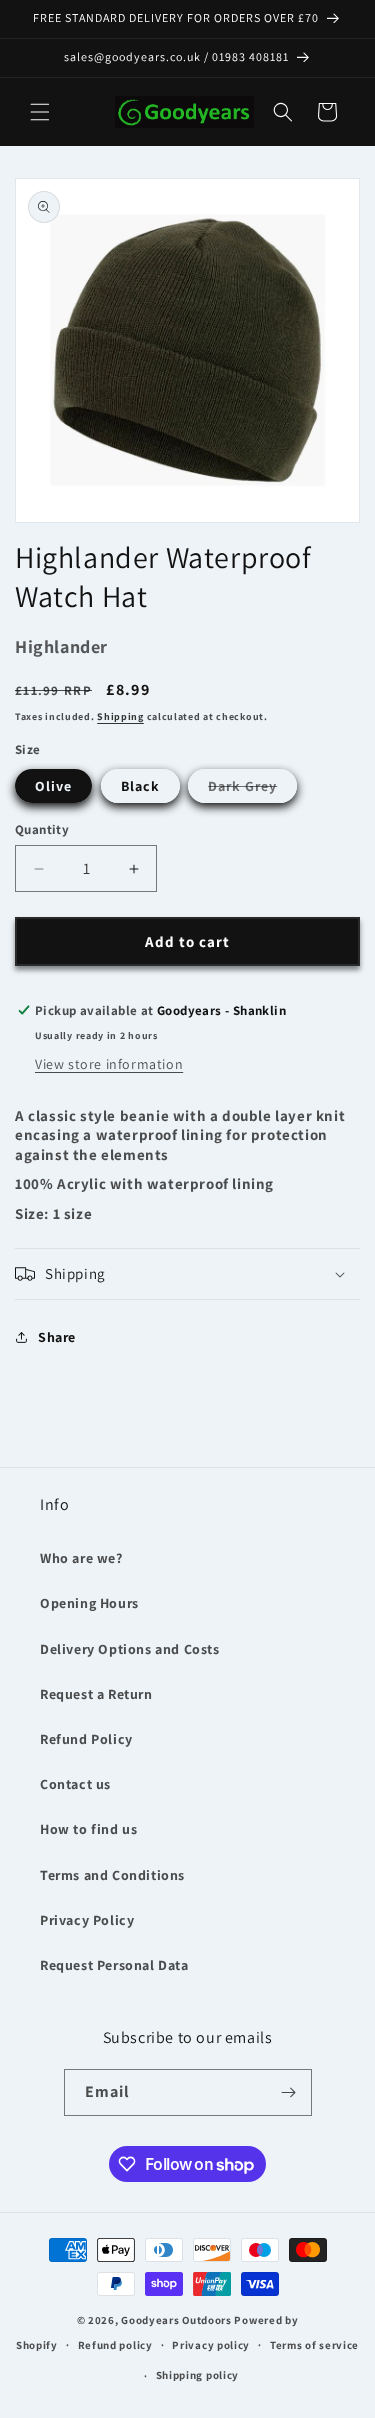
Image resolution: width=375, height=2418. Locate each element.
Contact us (75, 1784)
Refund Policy (86, 1739)
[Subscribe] (289, 2092)
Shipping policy (198, 2375)
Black (140, 786)
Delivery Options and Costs (130, 1649)
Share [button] (57, 1337)
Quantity (42, 829)
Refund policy (115, 2345)
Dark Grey (252, 789)
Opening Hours (89, 1603)
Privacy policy (211, 2345)
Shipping (120, 716)
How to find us (88, 1829)
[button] (40, 112)
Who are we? (81, 1558)
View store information (109, 1064)
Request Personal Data (114, 1965)
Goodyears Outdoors (176, 2320)
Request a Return (96, 1694)
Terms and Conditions (112, 1875)
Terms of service (314, 2345)
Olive (53, 786)
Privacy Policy (87, 1920)
